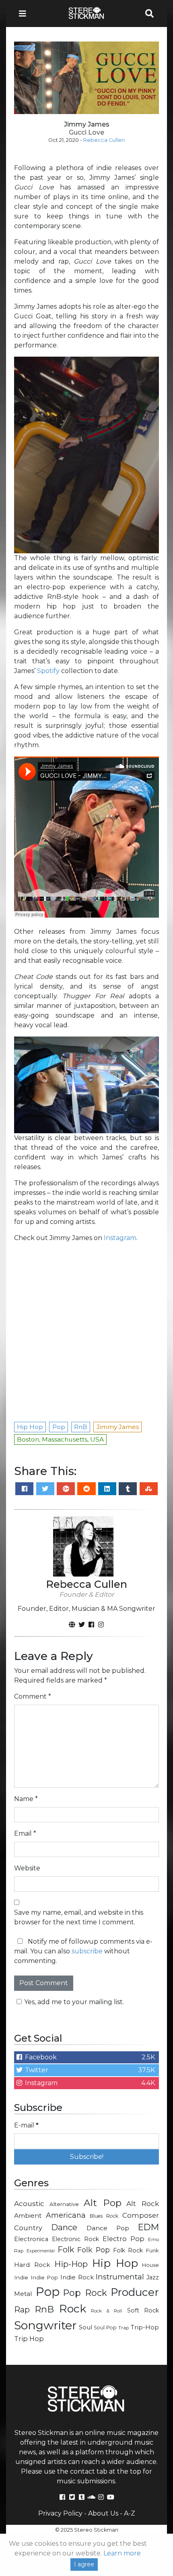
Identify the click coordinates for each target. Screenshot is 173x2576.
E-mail (22, 1256)
